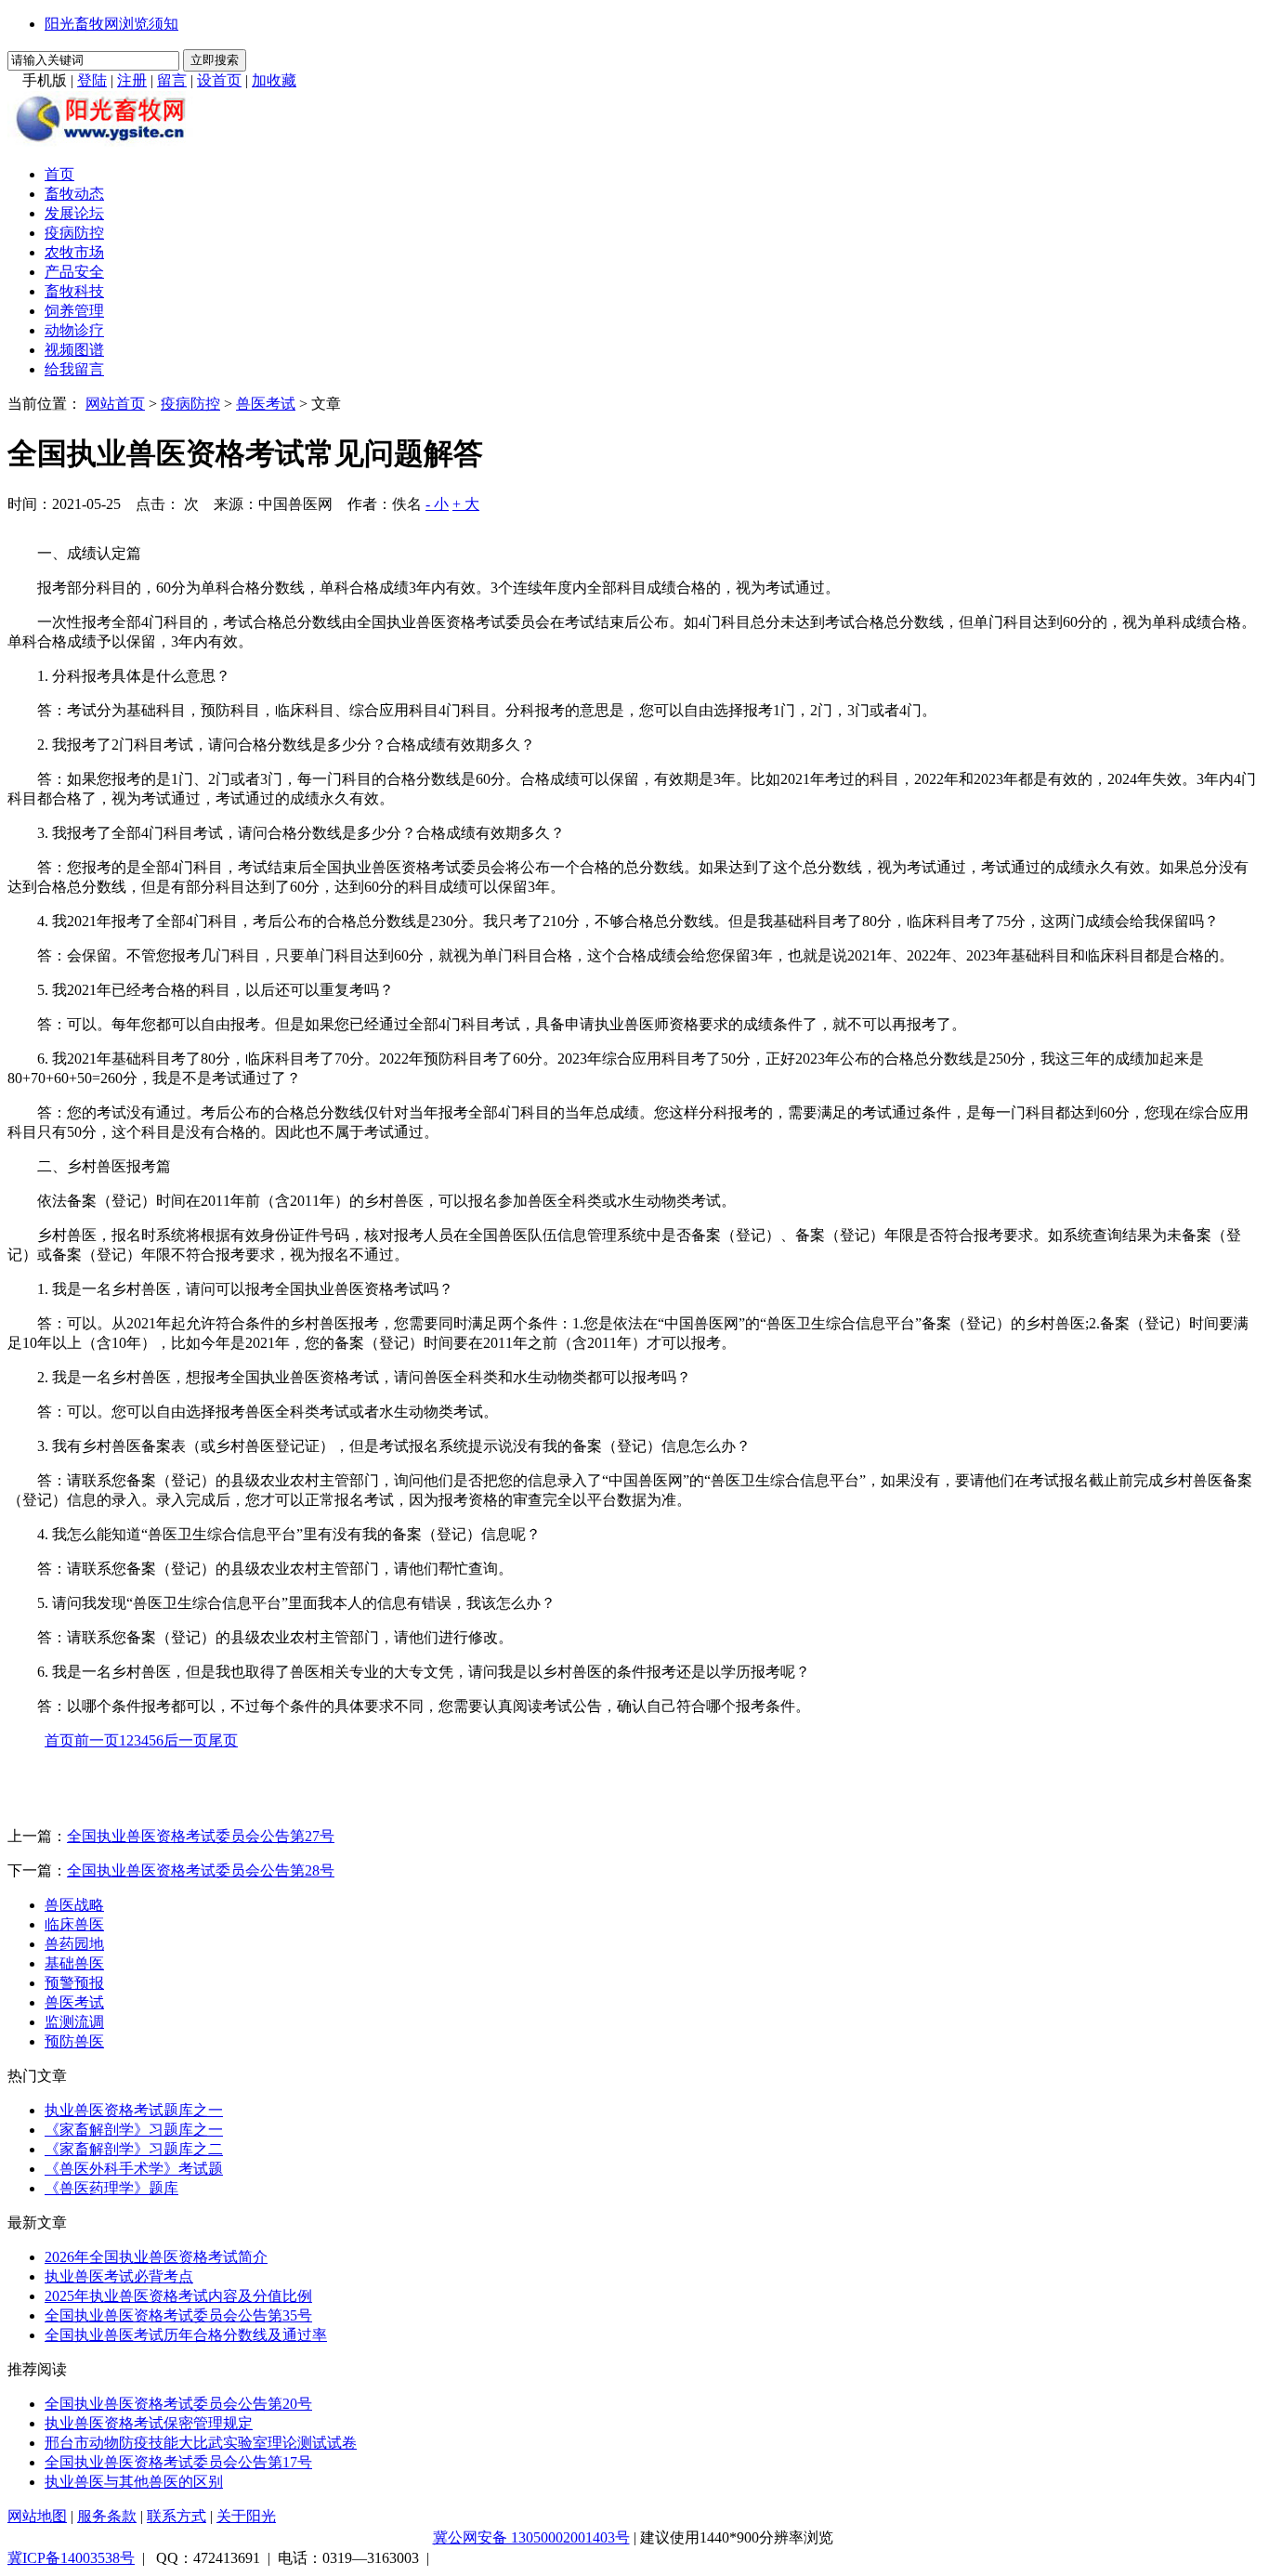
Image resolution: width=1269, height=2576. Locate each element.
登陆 (92, 80)
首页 (59, 174)
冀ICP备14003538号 (71, 2558)
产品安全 (74, 272)
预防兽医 (74, 2041)
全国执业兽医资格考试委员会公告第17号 (178, 2462)
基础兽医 (74, 1963)
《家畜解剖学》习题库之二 (134, 2149)
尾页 (223, 1740)
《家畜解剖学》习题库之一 (134, 2130)
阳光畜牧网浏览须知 (111, 24)
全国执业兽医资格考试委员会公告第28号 (201, 1870)
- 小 (437, 504)
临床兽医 (74, 1924)
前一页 (97, 1740)
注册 (132, 80)
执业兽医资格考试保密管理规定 (149, 2423)
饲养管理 (74, 311)
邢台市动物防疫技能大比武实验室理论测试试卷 (201, 2443)
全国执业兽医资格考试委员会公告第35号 (178, 2315)
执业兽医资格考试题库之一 (134, 2110)
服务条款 (107, 2516)
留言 (172, 80)
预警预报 (74, 1983)
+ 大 (466, 504)
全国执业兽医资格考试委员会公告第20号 (178, 2404)
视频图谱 (74, 350)
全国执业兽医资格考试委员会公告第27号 (201, 1836)
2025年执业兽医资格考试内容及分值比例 (178, 2296)
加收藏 (274, 80)
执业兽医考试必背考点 (119, 2276)
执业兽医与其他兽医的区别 (134, 2482)
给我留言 (74, 369)
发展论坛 (74, 213)
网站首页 (115, 404)
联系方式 (177, 2516)
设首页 (219, 80)
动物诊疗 (74, 330)
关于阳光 (246, 2516)
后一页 (186, 1740)
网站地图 (37, 2516)
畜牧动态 (74, 194)
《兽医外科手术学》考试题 (134, 2169)
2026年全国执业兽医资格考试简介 (156, 2257)
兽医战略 (74, 1905)
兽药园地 (74, 1944)
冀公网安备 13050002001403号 (531, 2537)
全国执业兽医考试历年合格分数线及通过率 (186, 2335)
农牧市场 (74, 252)
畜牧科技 (74, 291)
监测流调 (74, 2022)
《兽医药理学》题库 (111, 2188)
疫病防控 (74, 233)
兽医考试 (266, 404)
